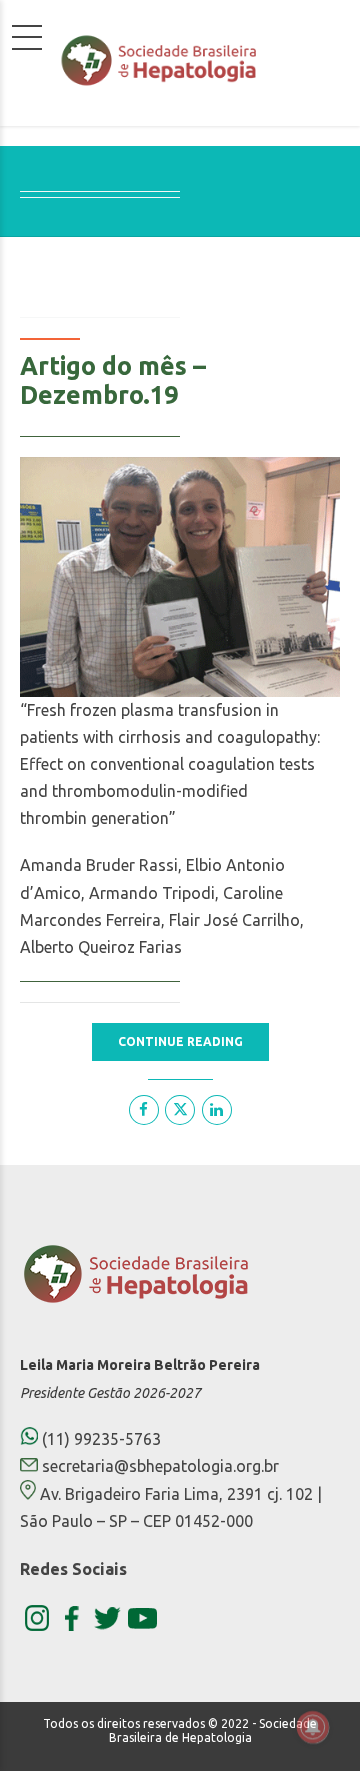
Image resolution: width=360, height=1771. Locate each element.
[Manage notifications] (313, 1727)
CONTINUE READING (180, 1041)
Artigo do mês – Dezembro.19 (113, 380)
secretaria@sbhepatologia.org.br (160, 1466)
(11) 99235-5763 (99, 1439)
